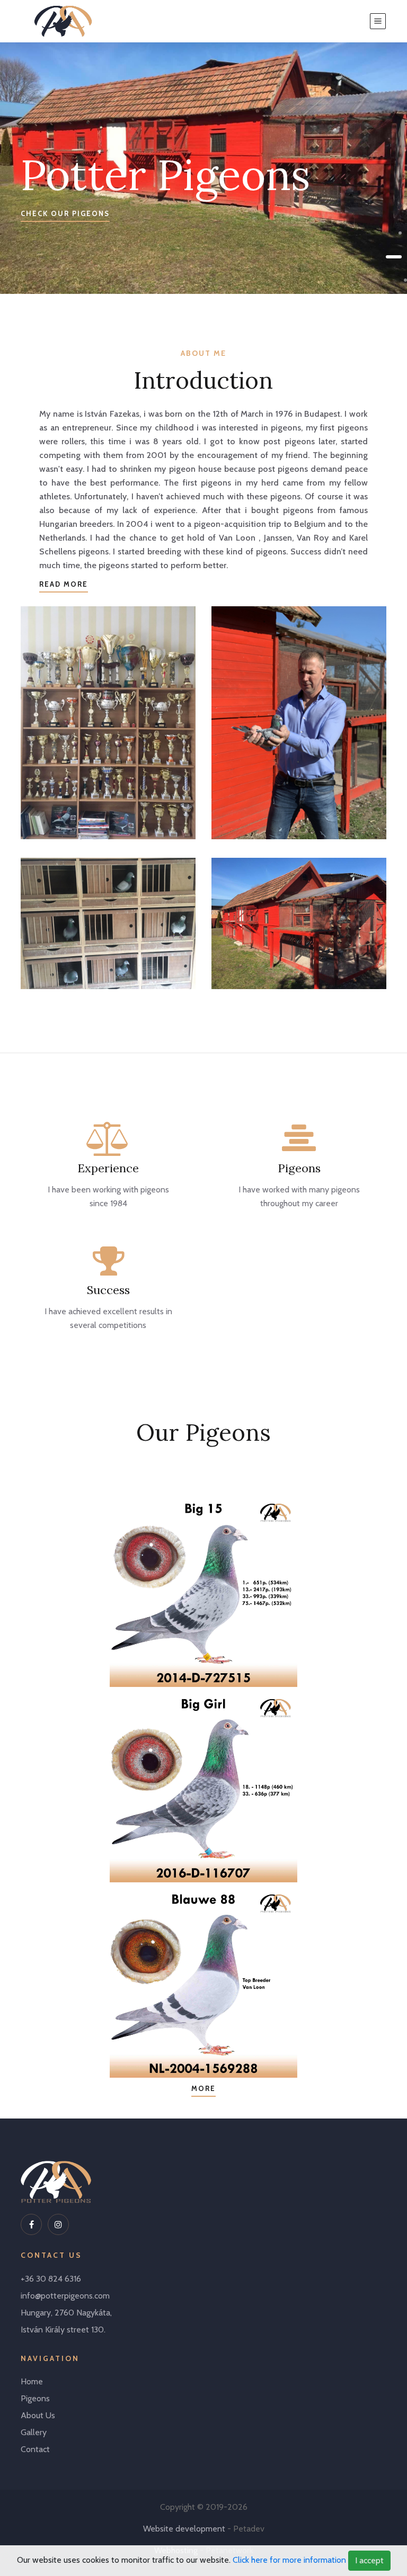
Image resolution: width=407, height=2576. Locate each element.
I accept (369, 2560)
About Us (38, 2415)
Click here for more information (289, 2560)
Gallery (34, 2432)
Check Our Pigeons (65, 213)
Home (32, 2381)
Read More (64, 584)
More (203, 2088)
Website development (184, 2529)
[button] (400, 233)
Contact (35, 2449)
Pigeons (35, 2398)
